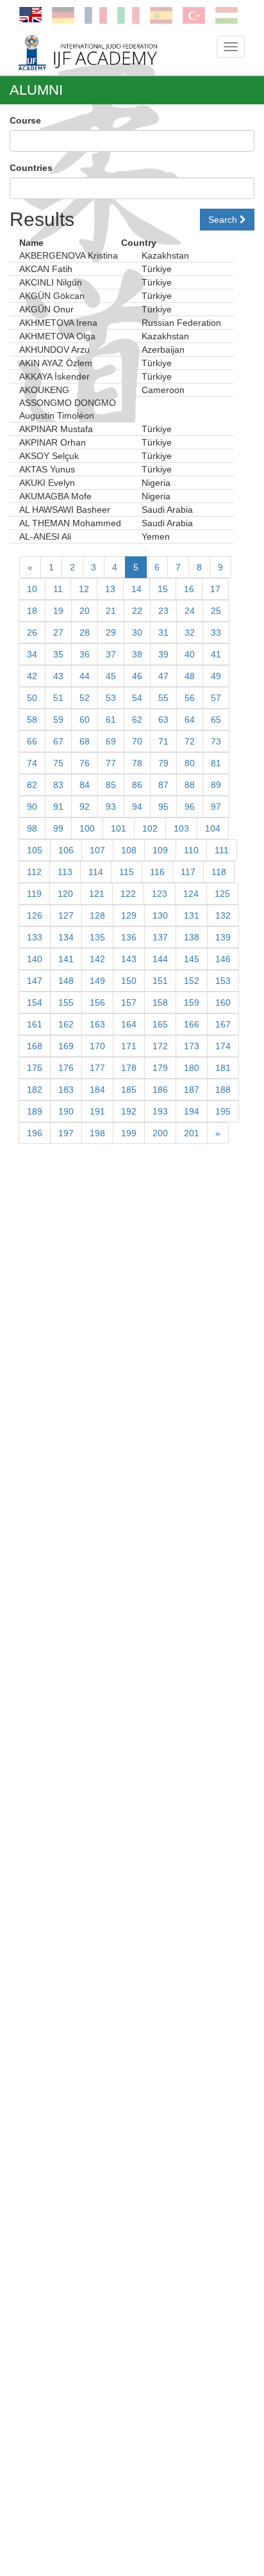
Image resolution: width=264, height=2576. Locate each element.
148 (66, 981)
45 (111, 676)
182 (35, 1090)
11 (58, 589)
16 (189, 589)
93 (111, 807)
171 (129, 1046)
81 (216, 763)
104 (213, 828)
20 (85, 611)
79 (163, 763)
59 (58, 720)
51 (58, 698)
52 (85, 698)
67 (58, 741)
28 (85, 632)
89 (216, 785)
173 (192, 1046)
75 (58, 763)
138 (192, 937)
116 (157, 872)
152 (192, 981)
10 (32, 589)
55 (163, 698)
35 (58, 654)
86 (137, 785)
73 (216, 741)
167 (223, 1024)
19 (58, 611)
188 (223, 1090)
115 (127, 872)
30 (137, 632)
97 (216, 807)
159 (192, 1002)
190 (66, 1111)
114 (96, 872)
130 (160, 915)
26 (32, 632)
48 (190, 676)
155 (66, 1002)
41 (216, 654)
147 (35, 981)
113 (65, 872)
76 (85, 763)
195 (223, 1111)
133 (35, 937)
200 (160, 1133)
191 (97, 1111)
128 (97, 915)
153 (223, 981)
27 (58, 632)
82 (32, 785)
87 (163, 785)
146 (223, 959)
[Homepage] (108, 52)
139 (223, 937)
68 (85, 741)
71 (163, 741)
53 (111, 698)
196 (35, 1133)
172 (160, 1046)
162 (66, 1024)
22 (137, 611)
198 (97, 1133)
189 (35, 1111)
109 (160, 850)
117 (188, 872)
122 (128, 894)
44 (85, 676)
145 (192, 959)
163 (97, 1024)
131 (192, 915)
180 (192, 1068)
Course (25, 120)
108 (129, 850)
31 (163, 632)
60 (85, 720)
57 (216, 698)
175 (35, 1068)
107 (97, 850)
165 (160, 1024)
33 (216, 632)
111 (222, 850)
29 (111, 632)
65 (216, 720)
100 (87, 828)
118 (219, 872)
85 (111, 785)
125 (222, 894)
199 (129, 1133)
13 (110, 589)
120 (65, 894)
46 (137, 676)
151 (160, 981)
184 (97, 1090)
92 (85, 807)
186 (160, 1090)
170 (97, 1046)
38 (137, 654)
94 (137, 807)
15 (163, 589)
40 (190, 654)
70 (137, 741)
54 (137, 698)
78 (137, 763)
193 (160, 1111)
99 (58, 828)
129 (129, 915)
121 (97, 894)
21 (111, 611)
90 (32, 807)
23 (163, 611)
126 (35, 915)
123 (160, 894)
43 (58, 676)
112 (34, 872)
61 (111, 720)
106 (66, 850)
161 (35, 1024)
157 (129, 1002)
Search (224, 220)
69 (111, 741)
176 (66, 1068)
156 (97, 1002)
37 (111, 654)
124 (191, 894)
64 (190, 720)
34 (32, 654)
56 (190, 698)
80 (190, 763)
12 (84, 589)
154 (35, 1002)
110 (191, 850)
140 (35, 959)
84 (85, 785)
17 (215, 589)
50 (32, 698)
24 (190, 611)
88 (190, 785)
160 (223, 1002)
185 (129, 1090)
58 (32, 720)
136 (129, 937)
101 (119, 828)
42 (32, 676)
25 (216, 611)
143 (129, 959)
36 (85, 654)
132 (223, 915)
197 (66, 1133)
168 (35, 1046)
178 (129, 1068)
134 (66, 937)
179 (160, 1068)
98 (32, 828)
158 (160, 1002)
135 (97, 937)
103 (181, 828)
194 (192, 1111)
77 (111, 763)
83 (58, 785)
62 (137, 720)
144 (160, 959)
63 (163, 720)
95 (163, 807)
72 (190, 741)
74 (32, 763)
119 (34, 894)
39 (163, 654)
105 (35, 850)
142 (97, 959)
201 (192, 1133)
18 (32, 611)
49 (216, 676)
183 (66, 1090)
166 (192, 1024)
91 (58, 807)
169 (66, 1046)
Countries (31, 168)
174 (223, 1046)
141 (66, 959)
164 (129, 1024)
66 (32, 741)
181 (223, 1068)
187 (192, 1090)
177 (97, 1068)
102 (150, 828)
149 (97, 981)
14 (136, 589)
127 (66, 915)
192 (129, 1111)
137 (160, 937)
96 (190, 807)
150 (129, 981)
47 (163, 676)
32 (190, 632)
